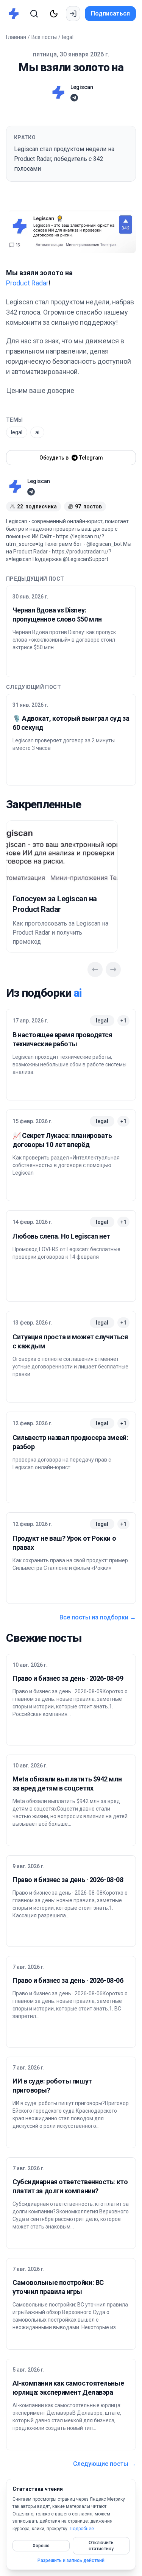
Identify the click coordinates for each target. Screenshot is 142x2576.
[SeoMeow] (16, 14)
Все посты (44, 37)
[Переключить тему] (54, 14)
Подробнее (82, 2529)
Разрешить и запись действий (71, 2560)
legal (68, 37)
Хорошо (41, 2546)
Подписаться (110, 13)
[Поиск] (34, 14)
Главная (16, 37)
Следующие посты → (105, 2464)
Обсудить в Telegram (71, 458)
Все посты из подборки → (98, 1617)
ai (37, 432)
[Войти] (73, 14)
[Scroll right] (113, 969)
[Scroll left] (95, 969)
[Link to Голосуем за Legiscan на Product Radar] (62, 854)
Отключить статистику (101, 2546)
